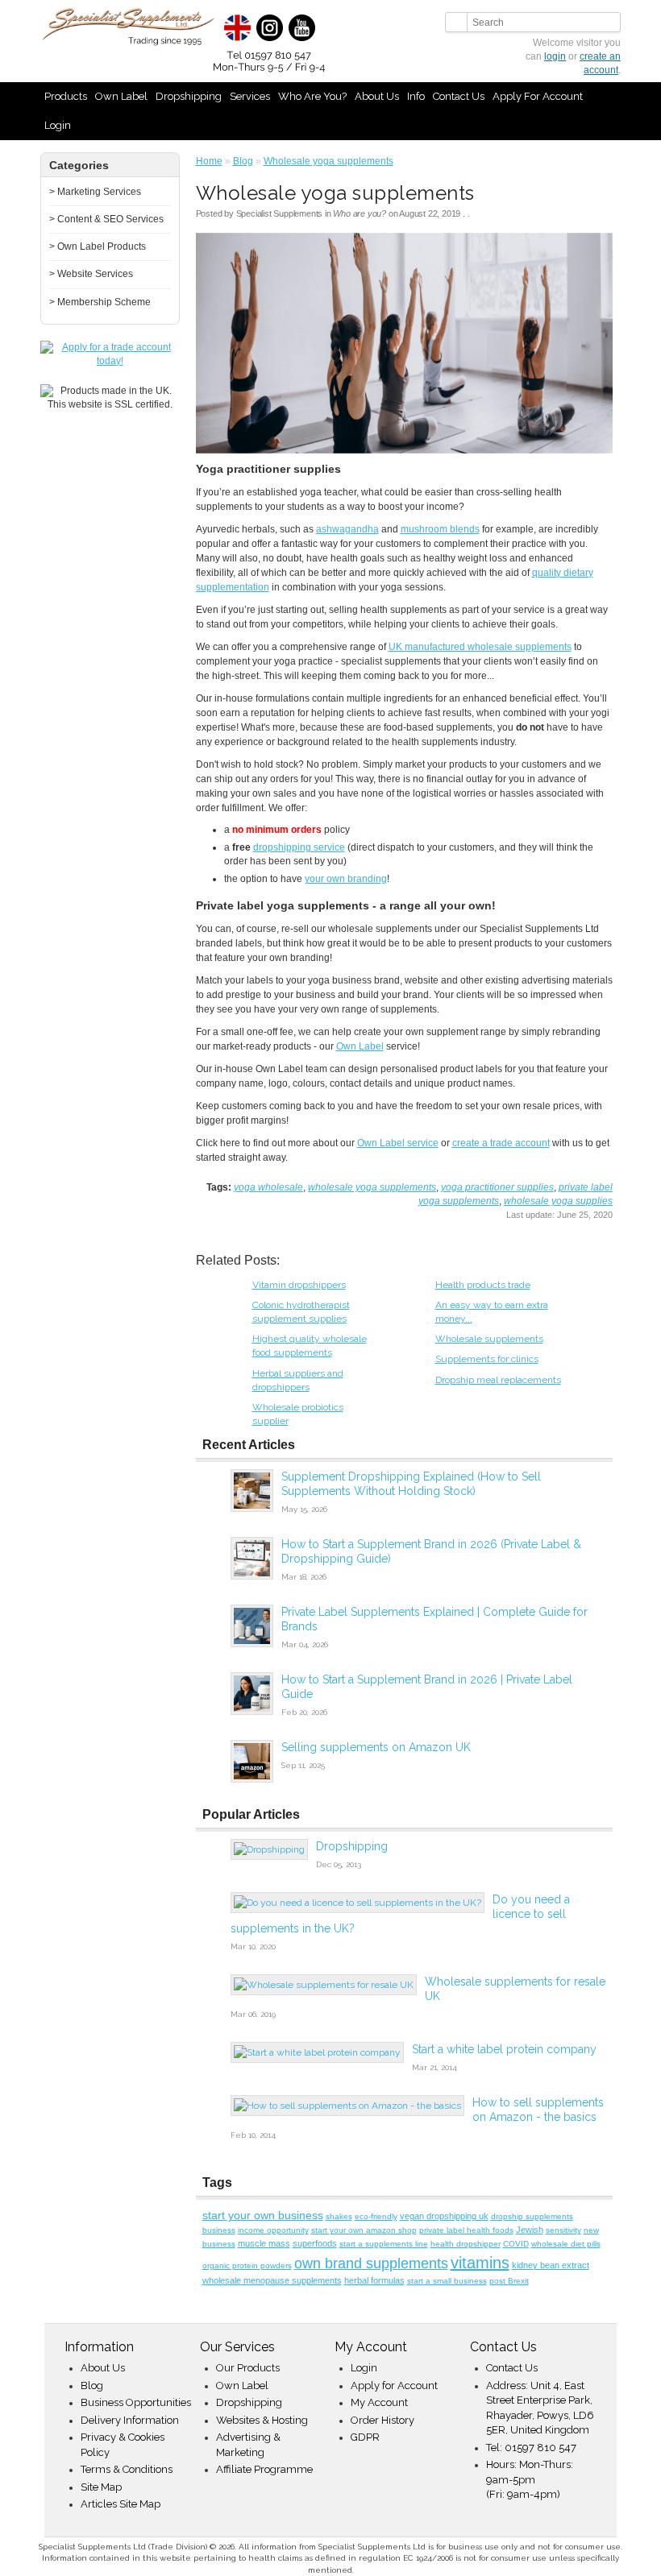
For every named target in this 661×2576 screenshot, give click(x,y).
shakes (339, 2216)
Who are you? (360, 213)
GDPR (365, 2437)
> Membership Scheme (100, 302)
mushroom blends (440, 529)
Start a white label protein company (504, 2049)
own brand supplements (371, 2263)
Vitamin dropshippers (299, 1285)
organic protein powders (247, 2265)
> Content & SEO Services (106, 219)
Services (250, 96)
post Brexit (509, 2281)
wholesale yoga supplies (558, 1201)
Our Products (248, 2368)
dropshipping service (299, 847)
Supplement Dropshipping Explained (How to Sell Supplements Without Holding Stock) (411, 1484)
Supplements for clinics (487, 1359)
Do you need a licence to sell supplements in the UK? (400, 1914)
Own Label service (398, 1143)
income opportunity (273, 2230)
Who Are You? (312, 96)
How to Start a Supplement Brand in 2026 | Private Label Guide (427, 1687)
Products (66, 96)
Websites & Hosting (262, 2420)
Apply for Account (538, 96)
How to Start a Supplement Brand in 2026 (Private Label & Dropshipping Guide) (431, 1551)
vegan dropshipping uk (444, 2216)
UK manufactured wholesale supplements (480, 647)
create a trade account (501, 1143)
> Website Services (91, 274)
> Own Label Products (98, 246)
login (555, 56)
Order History (382, 2420)
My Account (379, 2402)
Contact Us (459, 96)
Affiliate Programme (264, 2469)
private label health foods (466, 2230)
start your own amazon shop (364, 2230)
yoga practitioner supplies (497, 1187)
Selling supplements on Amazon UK (376, 1747)
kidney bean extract (551, 2265)
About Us (377, 96)
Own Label (121, 96)
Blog (243, 161)
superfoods (315, 2243)
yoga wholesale (268, 1187)
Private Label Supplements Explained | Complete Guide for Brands (434, 1619)
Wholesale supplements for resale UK (515, 1989)
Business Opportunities (136, 2402)
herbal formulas (374, 2280)
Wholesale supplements (489, 1339)
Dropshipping (189, 96)
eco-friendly (376, 2216)
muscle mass (264, 2243)
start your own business (263, 2215)
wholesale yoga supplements (372, 1187)
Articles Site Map (121, 2504)
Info (416, 96)
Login (58, 125)
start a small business (447, 2281)
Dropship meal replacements (498, 1380)
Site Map (101, 2487)
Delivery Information (130, 2420)
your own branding (346, 879)
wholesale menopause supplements (272, 2280)
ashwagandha (347, 529)
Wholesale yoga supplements (328, 161)
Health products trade (483, 1285)
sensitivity (563, 2230)
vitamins (480, 2263)
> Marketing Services (95, 192)
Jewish (530, 2230)
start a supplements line (384, 2244)
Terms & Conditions (127, 2469)
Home (209, 161)
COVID (516, 2244)
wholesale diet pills (566, 2244)
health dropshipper (466, 2244)
